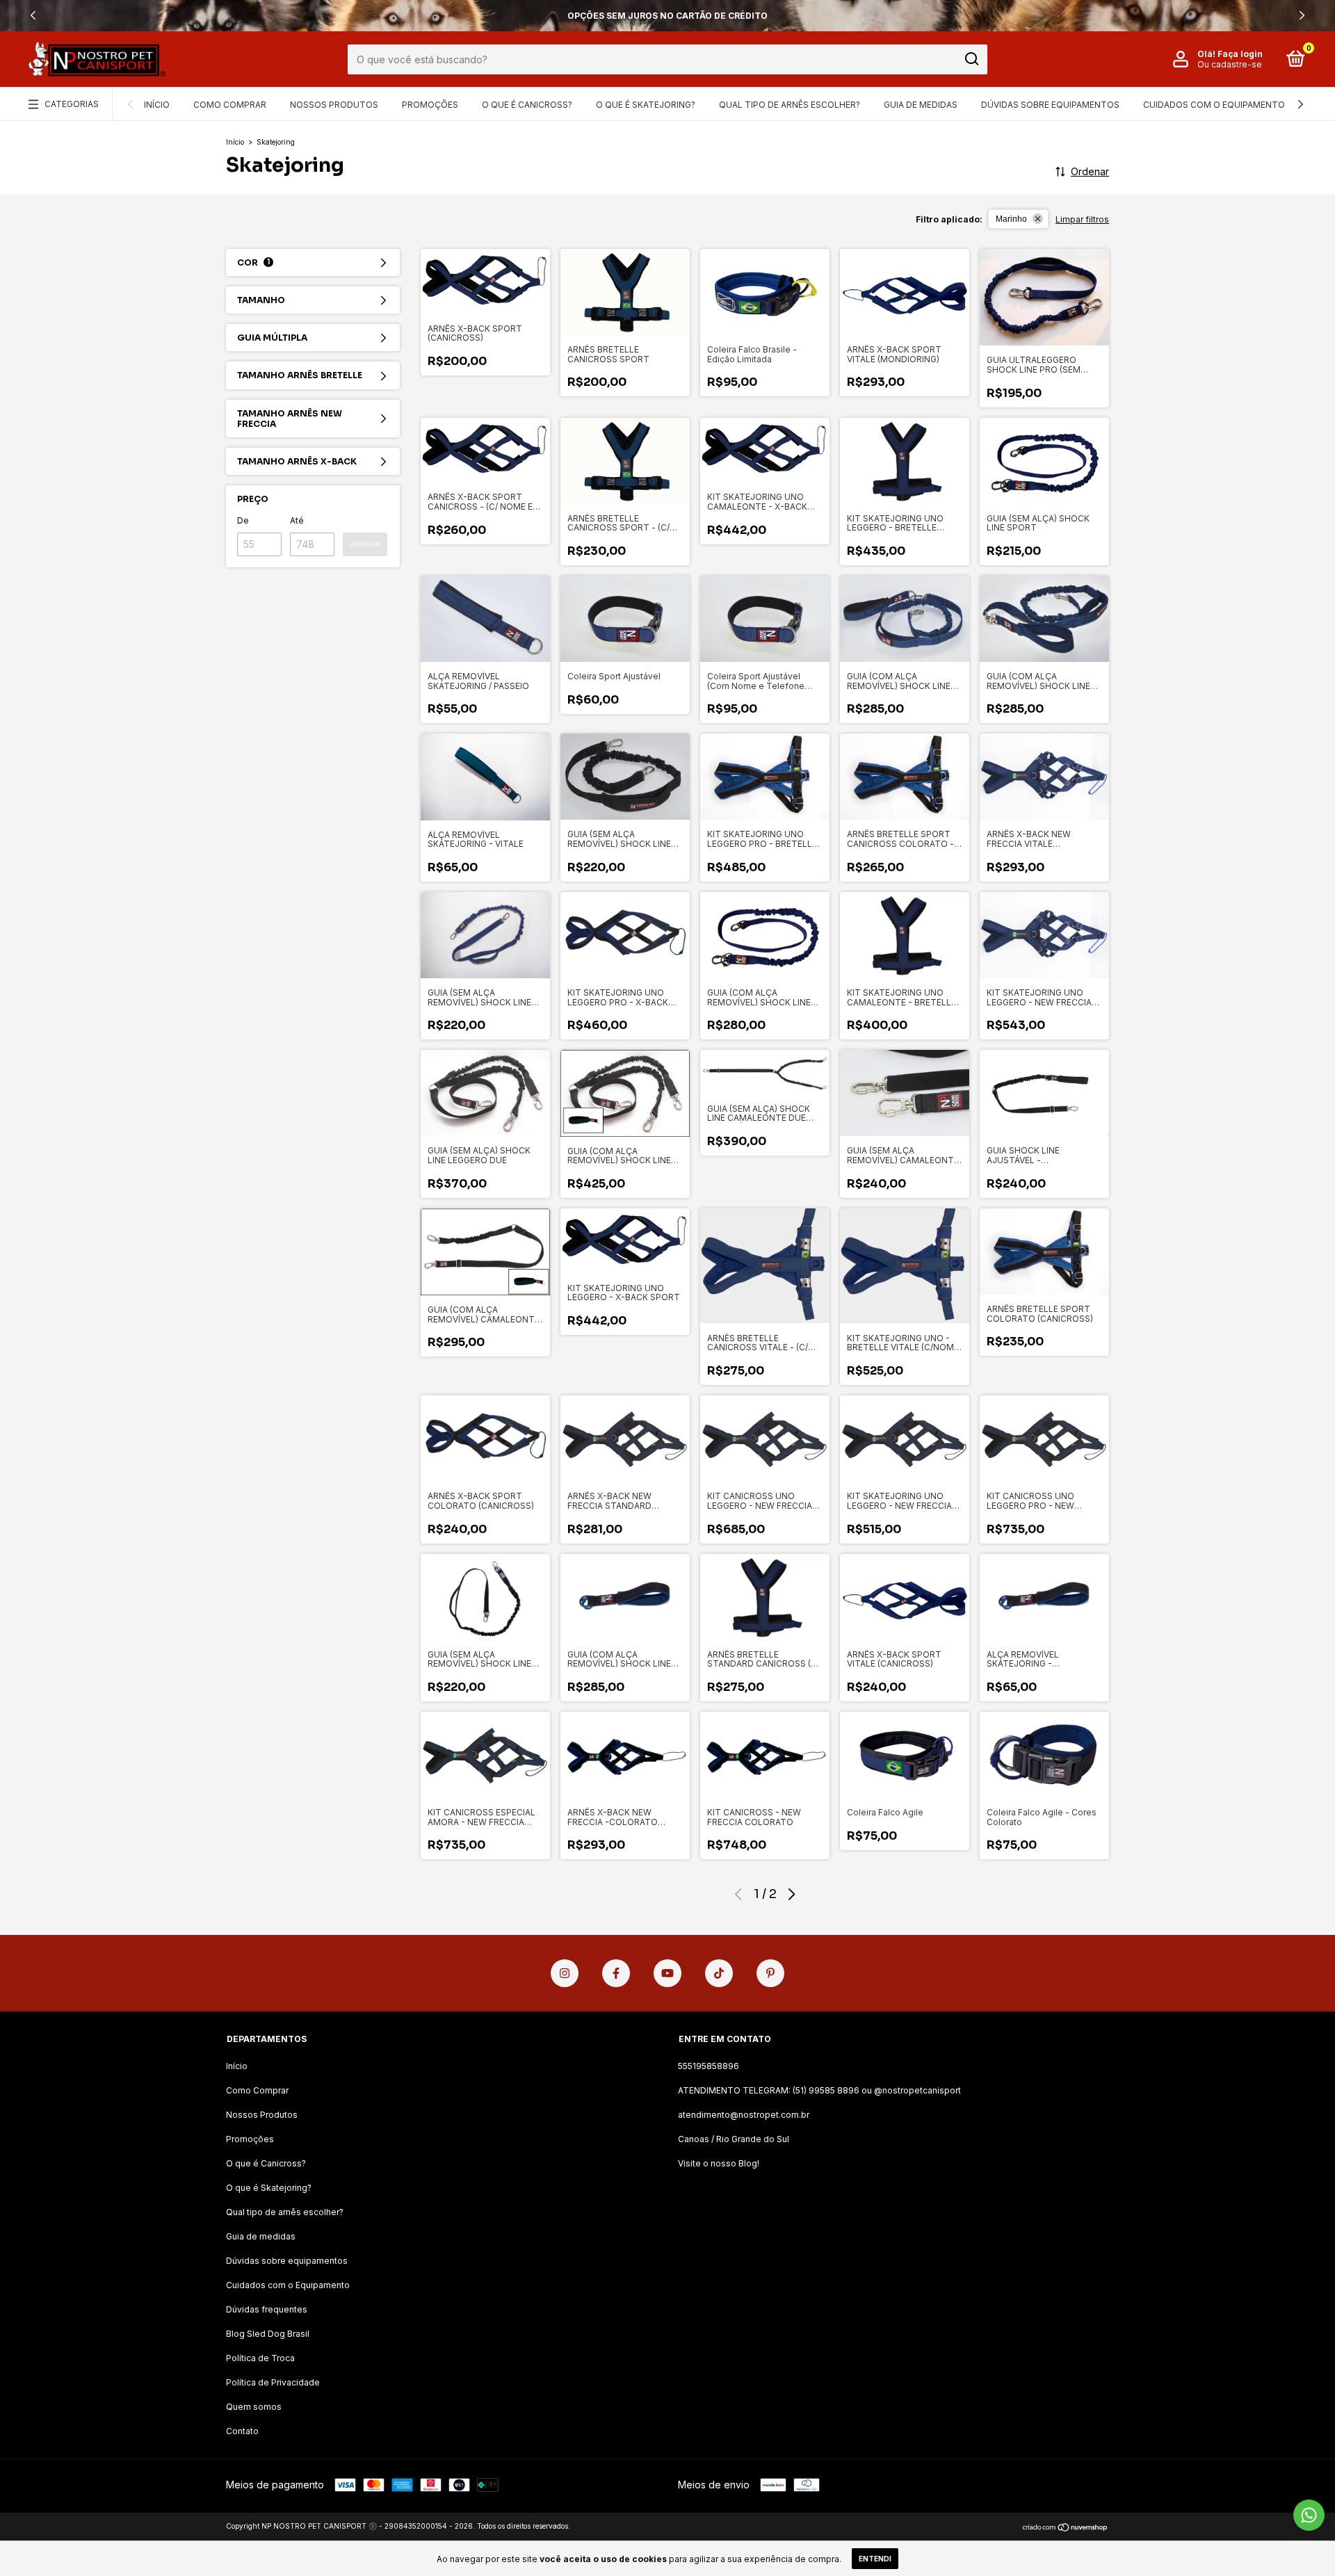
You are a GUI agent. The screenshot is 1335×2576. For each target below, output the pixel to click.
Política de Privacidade (273, 2382)
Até (297, 520)
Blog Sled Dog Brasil (268, 2334)
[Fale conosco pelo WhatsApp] (1309, 2515)
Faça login (1240, 54)
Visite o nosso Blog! (719, 2163)
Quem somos (254, 2407)
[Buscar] (971, 59)
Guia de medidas (921, 105)
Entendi (875, 2559)
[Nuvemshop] (1066, 2528)
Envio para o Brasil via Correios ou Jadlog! (667, 16)
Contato (242, 2431)
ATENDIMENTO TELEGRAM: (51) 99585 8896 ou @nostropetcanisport (819, 2090)
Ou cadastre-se (1230, 64)
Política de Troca (260, 2358)
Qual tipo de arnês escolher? (790, 105)
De (243, 520)
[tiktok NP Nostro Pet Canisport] (719, 1973)
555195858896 (709, 2066)
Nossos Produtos (334, 105)
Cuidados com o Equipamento (1214, 105)
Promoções (430, 105)
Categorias (72, 104)
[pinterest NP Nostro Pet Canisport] (770, 1973)
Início (157, 105)
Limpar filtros (1082, 219)
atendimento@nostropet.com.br (744, 2115)
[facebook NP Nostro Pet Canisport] (616, 1973)
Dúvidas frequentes (267, 2309)
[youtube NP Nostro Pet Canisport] (667, 1973)
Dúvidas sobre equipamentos (1050, 105)
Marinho (1011, 219)
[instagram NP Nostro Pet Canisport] (565, 1973)
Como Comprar (230, 105)
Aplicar (365, 544)
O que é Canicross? (527, 105)
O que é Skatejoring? (646, 105)
